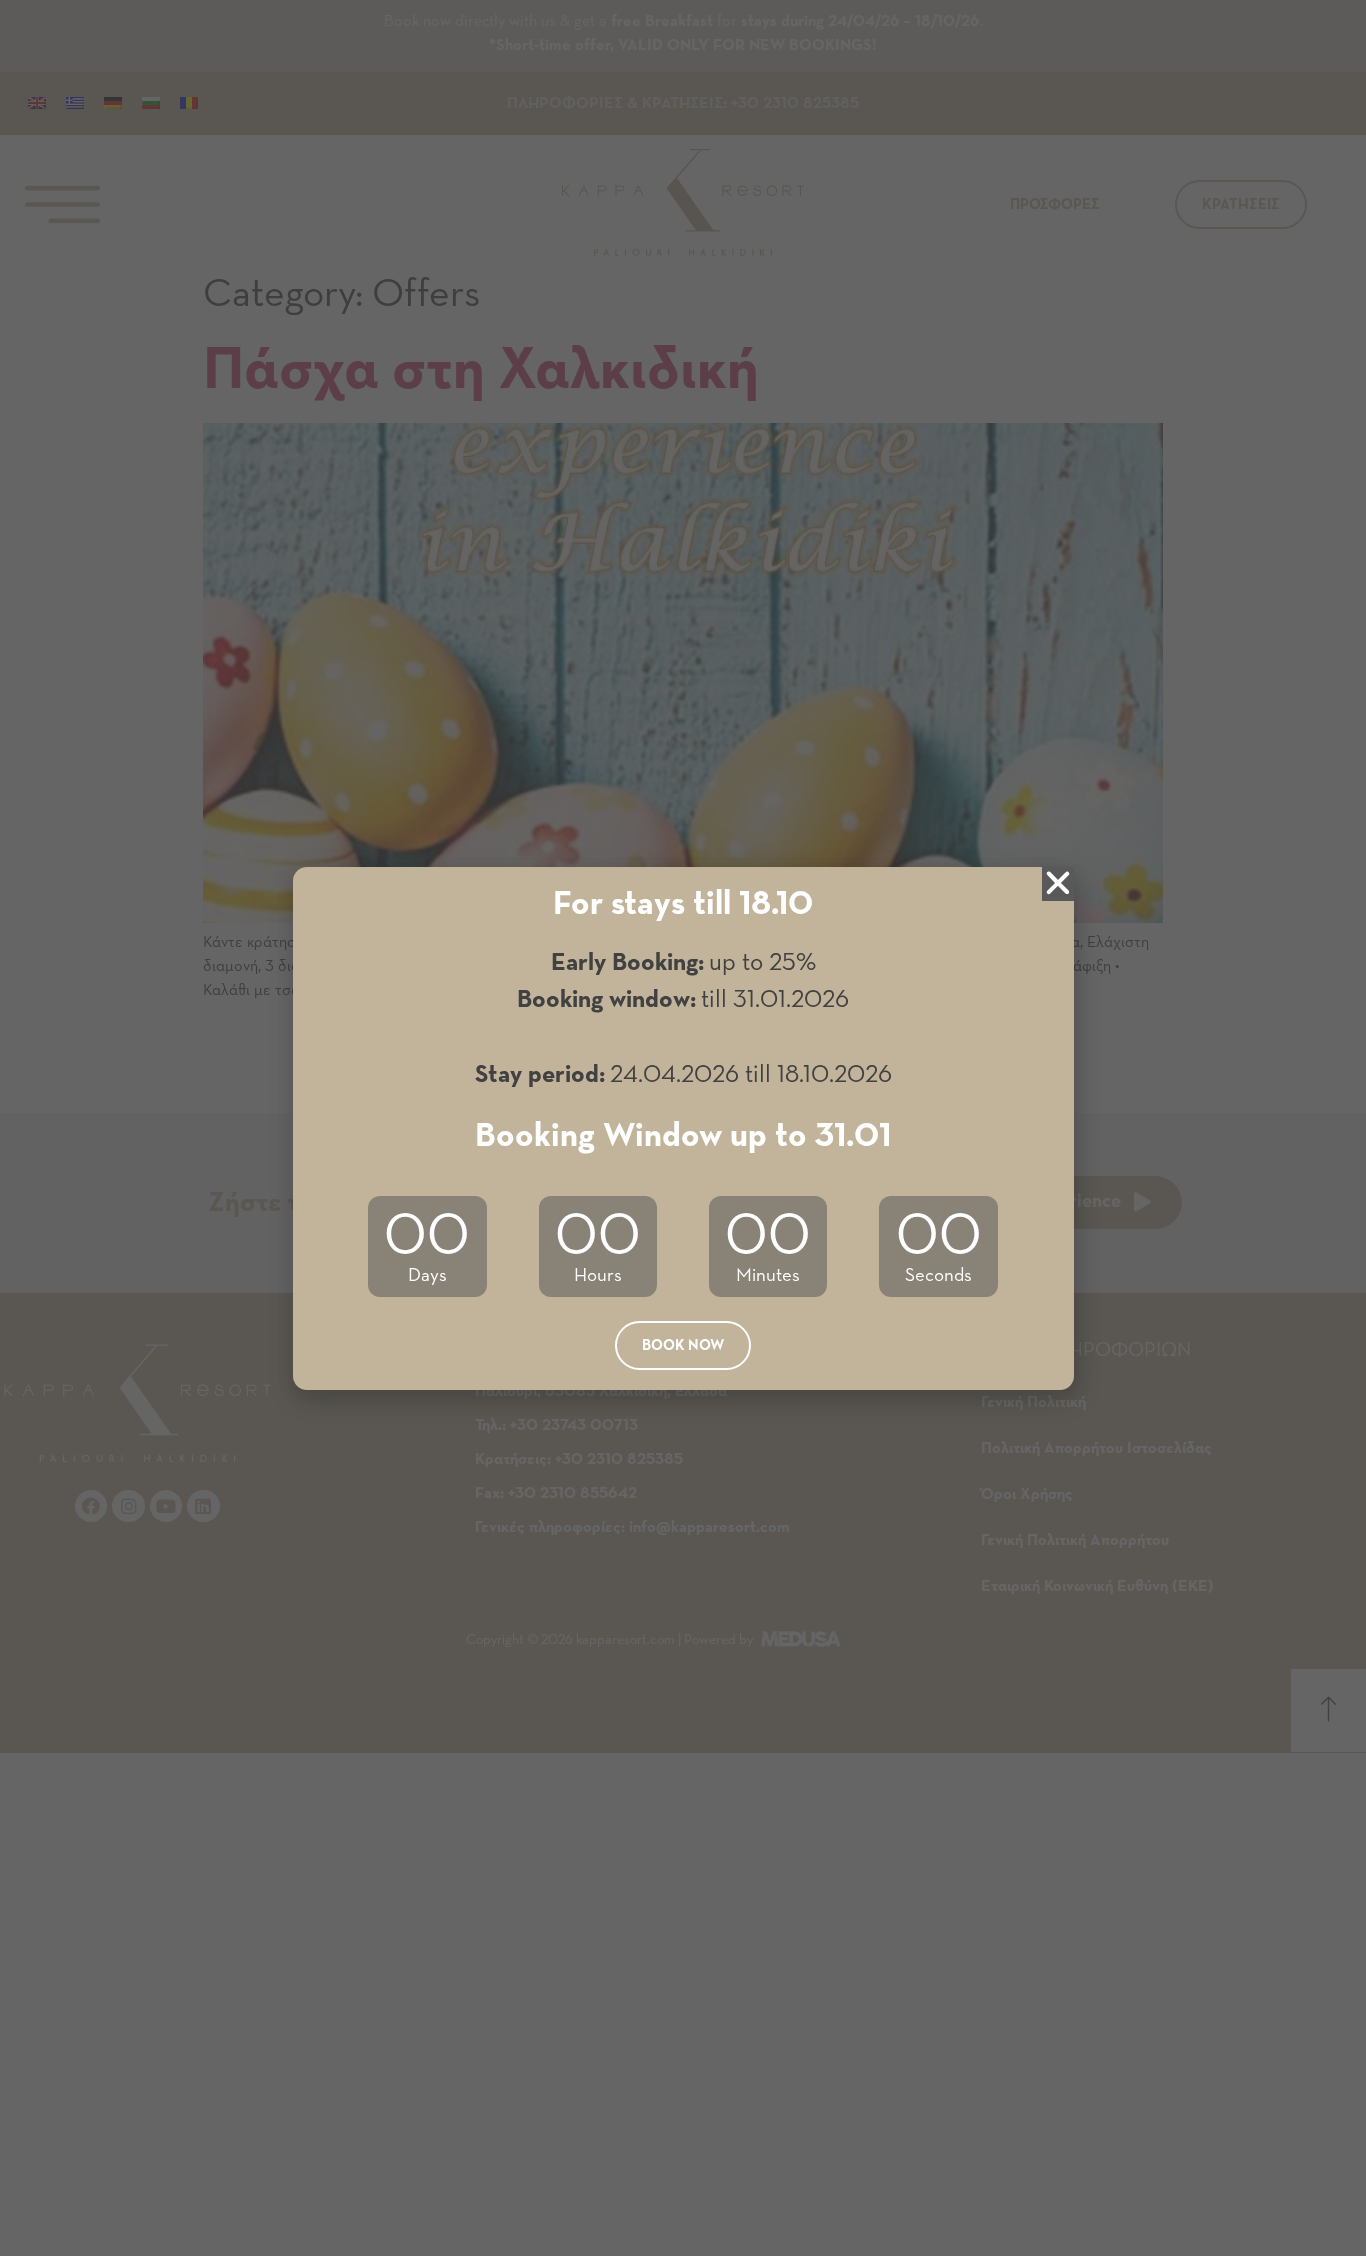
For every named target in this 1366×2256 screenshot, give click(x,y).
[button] (683, 1345)
